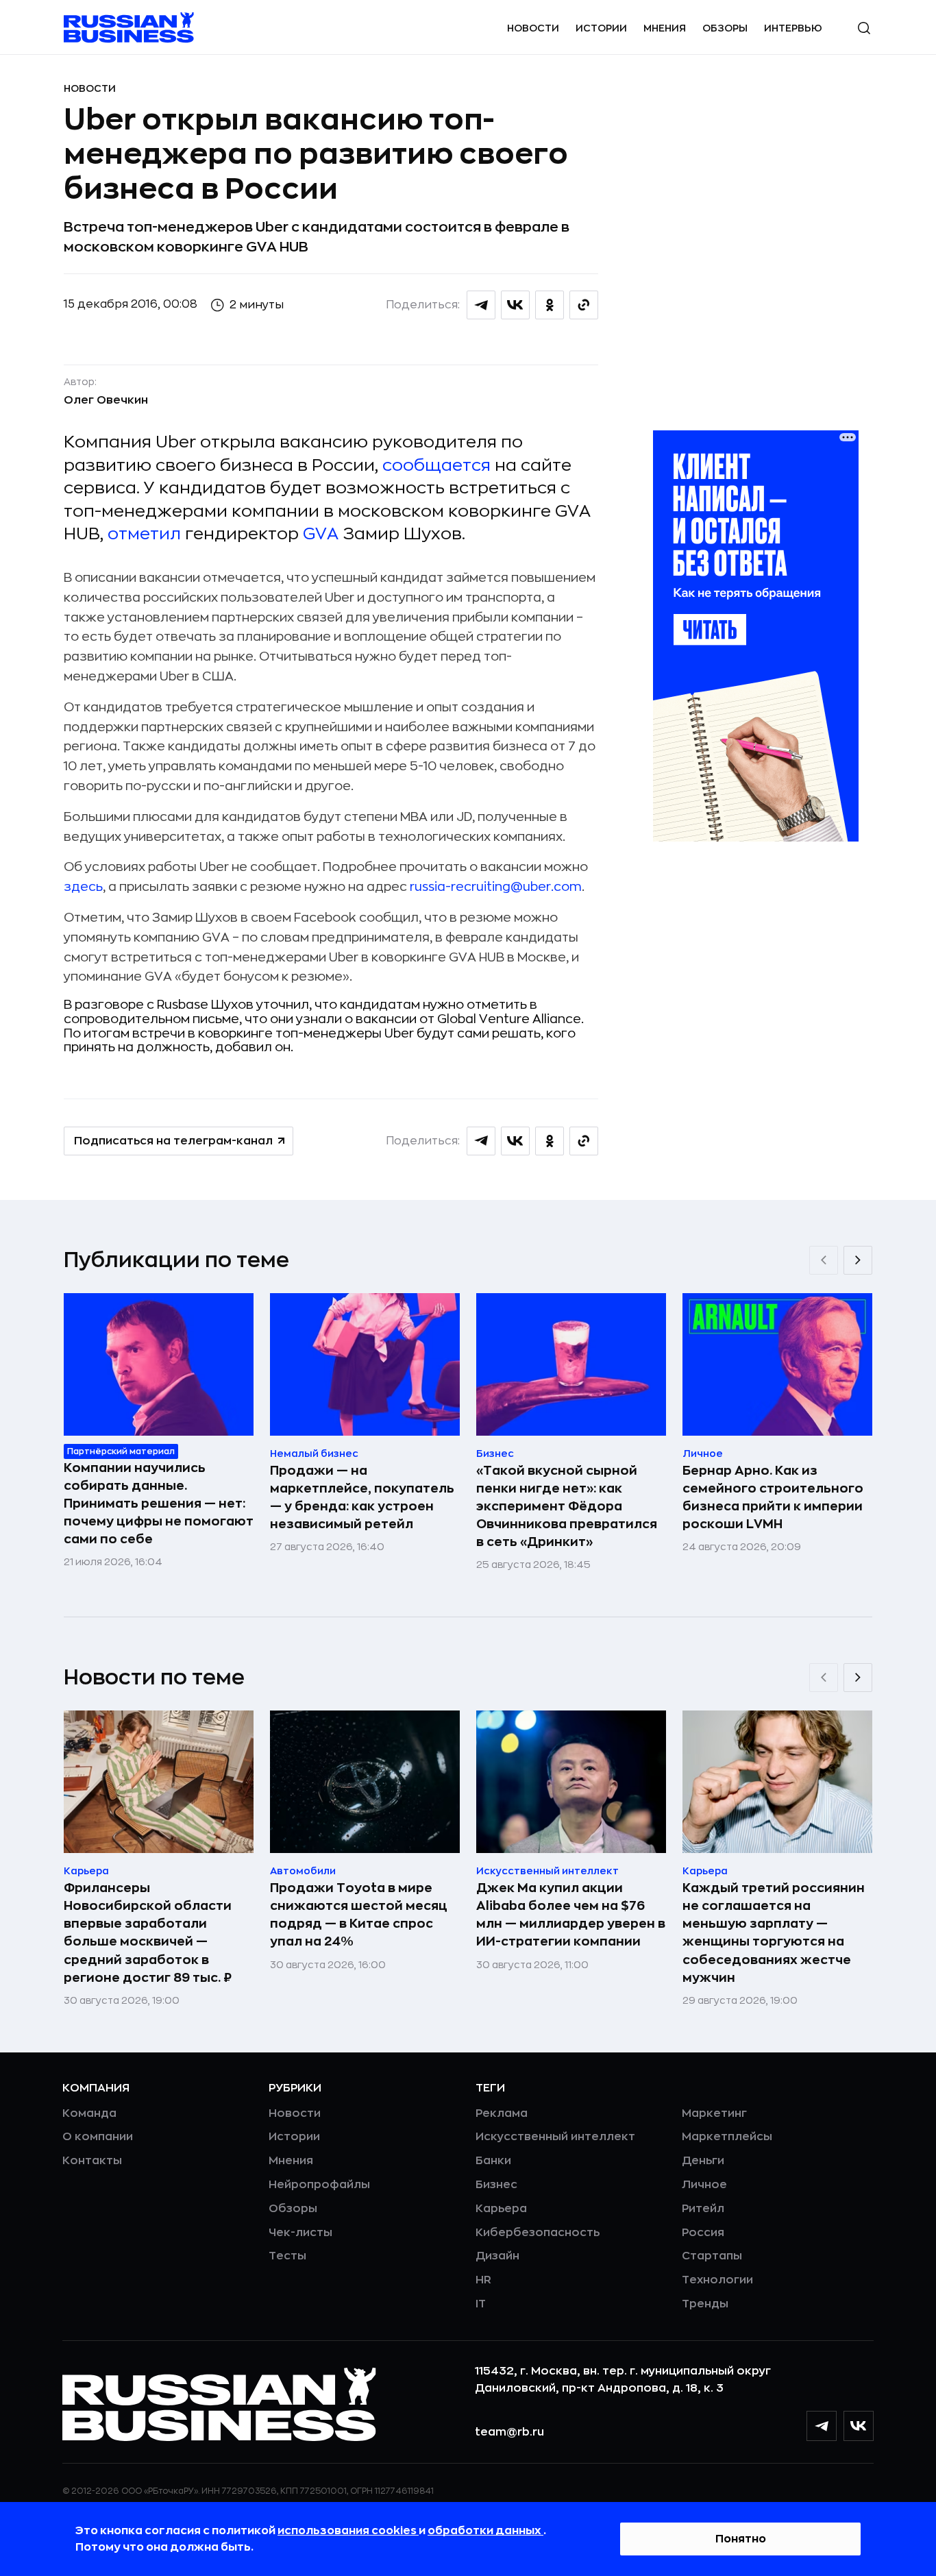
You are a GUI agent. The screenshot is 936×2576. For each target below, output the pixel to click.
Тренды (705, 2304)
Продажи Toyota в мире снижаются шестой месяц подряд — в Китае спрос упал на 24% (359, 1915)
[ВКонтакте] (859, 2426)
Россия (703, 2233)
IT (481, 2304)
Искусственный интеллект (555, 2137)
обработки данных (485, 2531)
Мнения (665, 28)
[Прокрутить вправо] (858, 1260)
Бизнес (496, 2185)
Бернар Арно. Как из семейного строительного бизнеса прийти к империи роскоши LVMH (773, 1497)
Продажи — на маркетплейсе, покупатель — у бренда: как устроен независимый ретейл (362, 1497)
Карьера (501, 2209)
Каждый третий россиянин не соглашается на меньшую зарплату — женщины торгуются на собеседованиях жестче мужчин (774, 1933)
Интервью (793, 28)
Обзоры (725, 28)
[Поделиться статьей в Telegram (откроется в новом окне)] (481, 305)
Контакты (92, 2161)
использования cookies (348, 2531)
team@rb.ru (509, 2432)
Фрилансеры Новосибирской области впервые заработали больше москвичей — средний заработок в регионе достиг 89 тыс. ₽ (148, 1933)
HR (483, 2280)
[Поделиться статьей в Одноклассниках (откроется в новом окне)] (550, 305)
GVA (321, 534)
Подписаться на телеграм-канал (173, 1141)
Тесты (287, 2256)
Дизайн (497, 2256)
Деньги (703, 2161)
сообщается (436, 465)
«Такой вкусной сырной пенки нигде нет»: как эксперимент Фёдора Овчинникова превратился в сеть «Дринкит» (567, 1506)
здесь (83, 887)
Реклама (502, 2113)
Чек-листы (300, 2233)
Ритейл (703, 2209)
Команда (89, 2113)
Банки (493, 2161)
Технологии (717, 2280)
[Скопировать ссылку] (584, 305)
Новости (533, 28)
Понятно (741, 2539)
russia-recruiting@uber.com (496, 887)
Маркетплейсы (727, 2137)
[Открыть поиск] (864, 28)
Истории (601, 28)
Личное (704, 2185)
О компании (98, 2137)
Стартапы (712, 2256)
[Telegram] (822, 2426)
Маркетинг (714, 2113)
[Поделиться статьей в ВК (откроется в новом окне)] (515, 305)
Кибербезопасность (538, 2233)
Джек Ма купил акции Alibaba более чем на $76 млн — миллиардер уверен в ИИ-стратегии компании (571, 1915)
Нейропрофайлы (319, 2185)
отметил (144, 534)
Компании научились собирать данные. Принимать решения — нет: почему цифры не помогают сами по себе (159, 1504)
